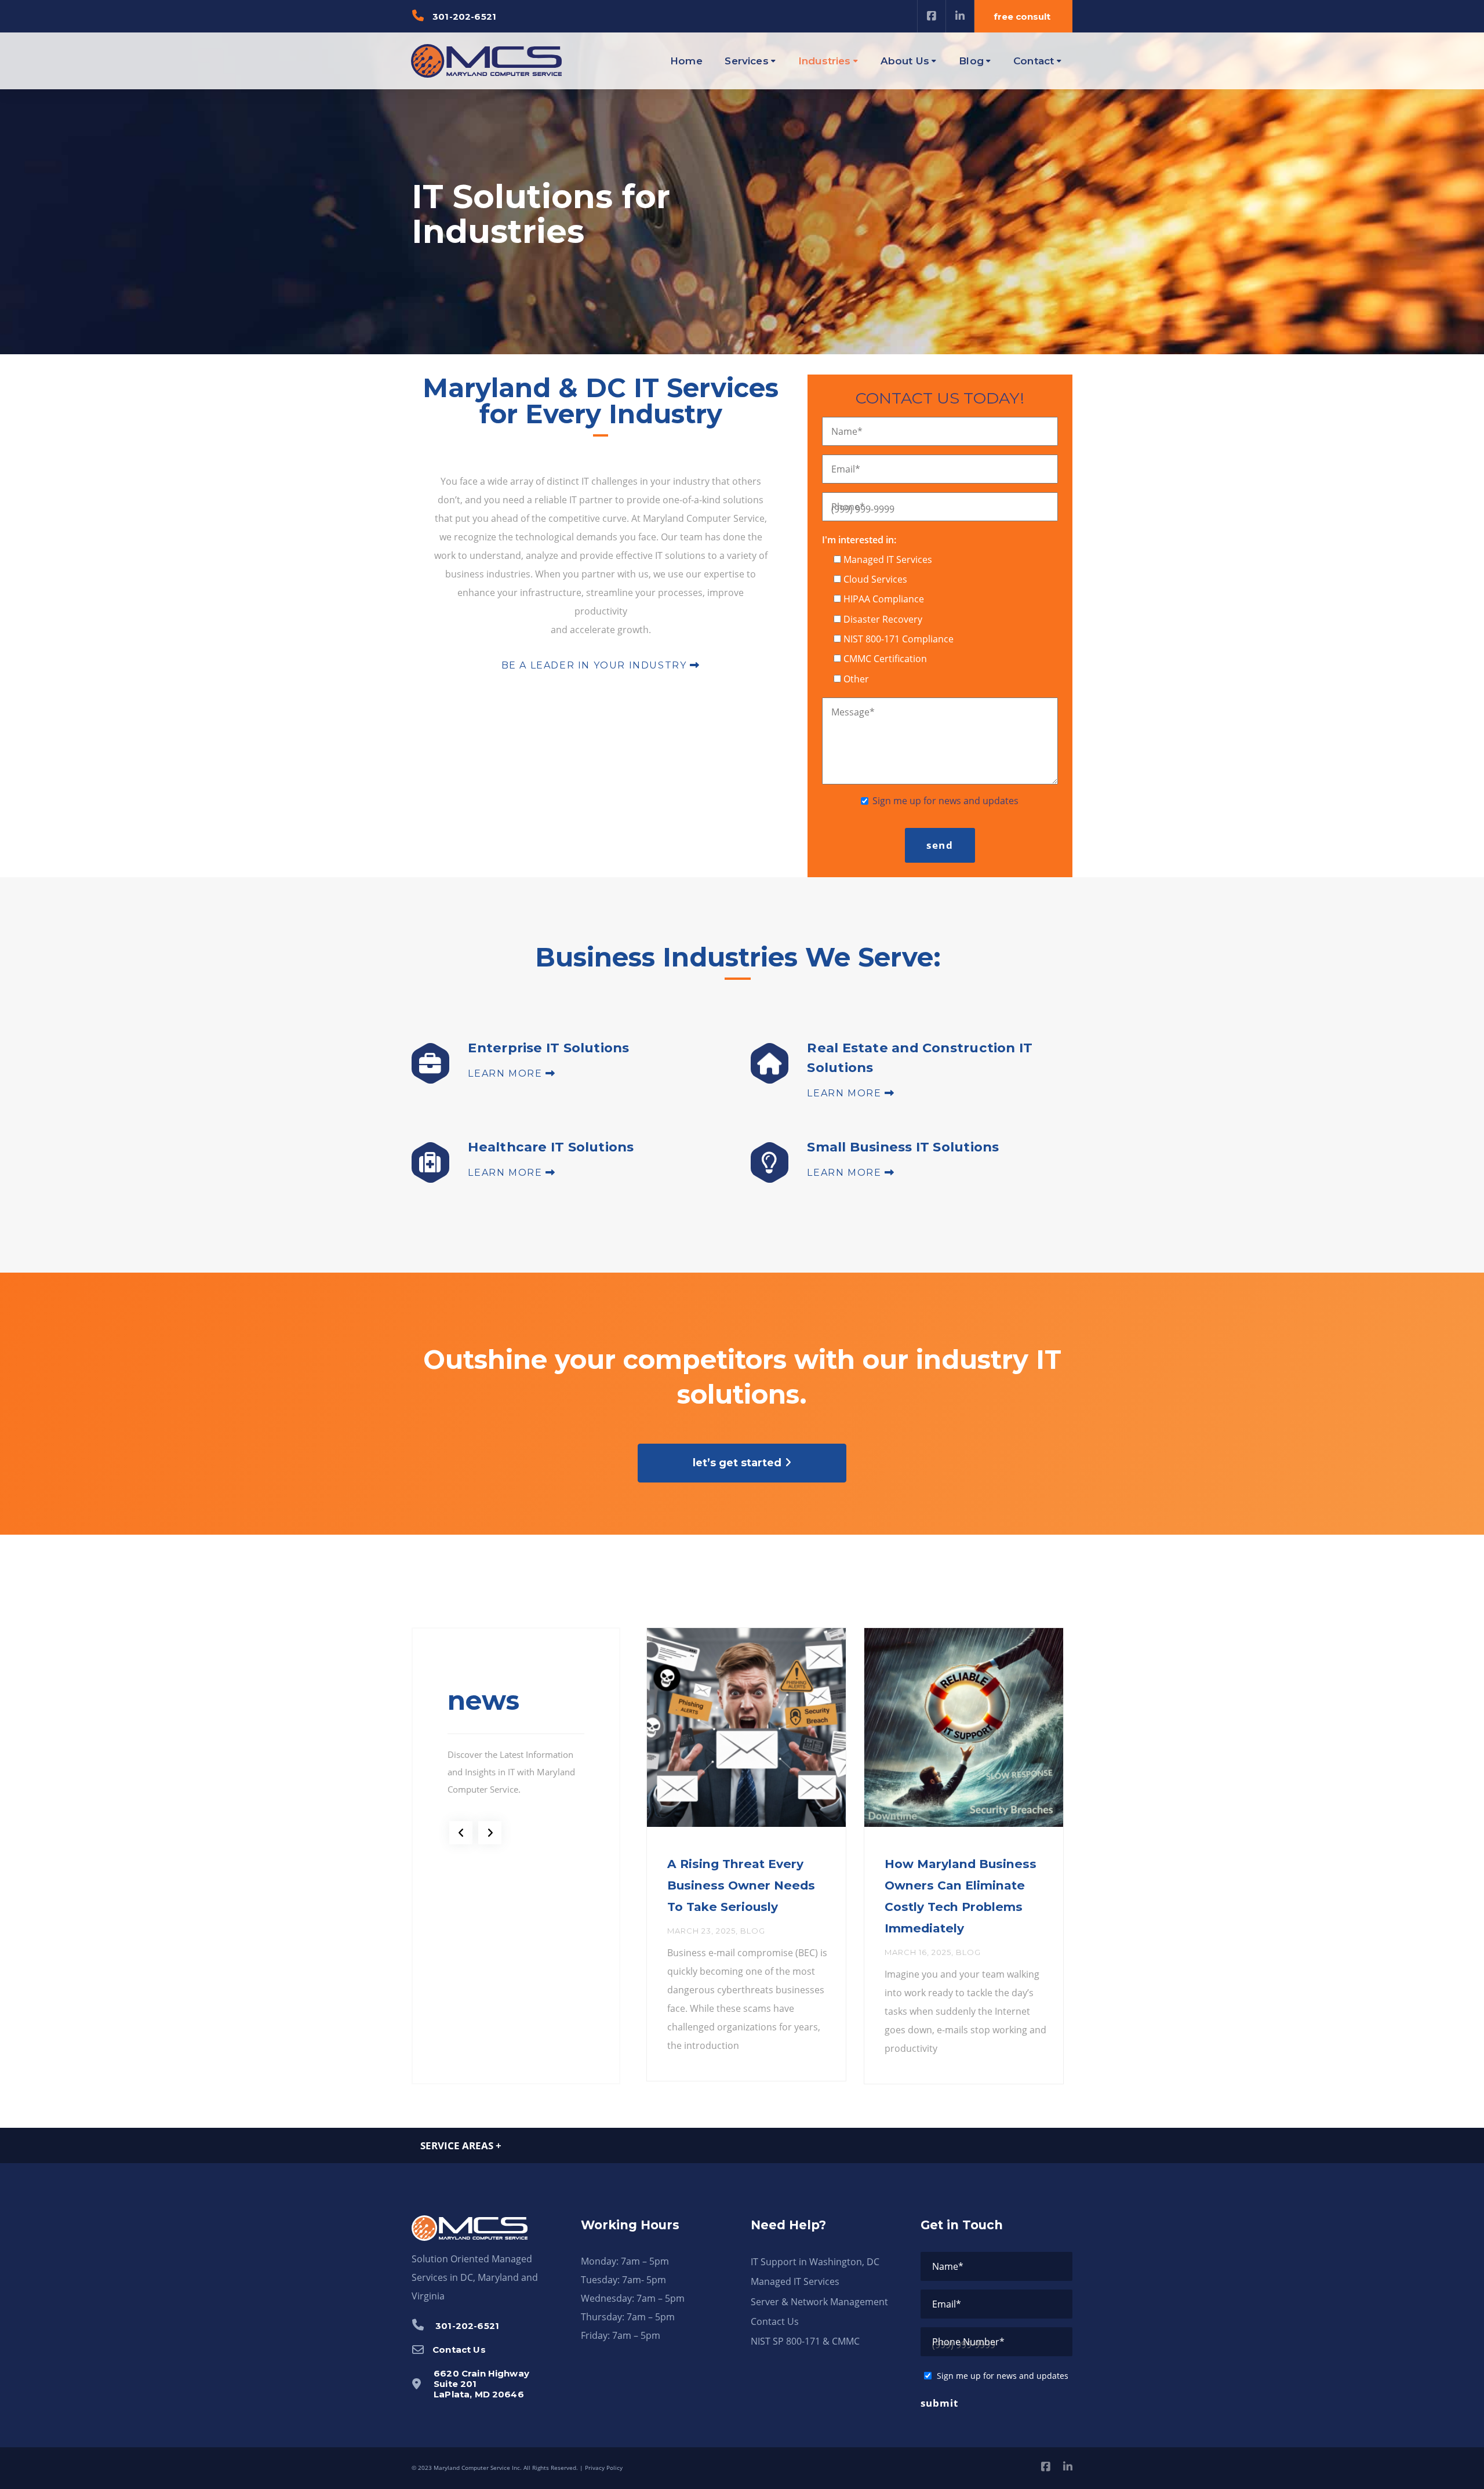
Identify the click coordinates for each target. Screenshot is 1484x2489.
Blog (753, 1931)
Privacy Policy (604, 2468)
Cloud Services (875, 579)
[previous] (461, 1833)
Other (856, 679)
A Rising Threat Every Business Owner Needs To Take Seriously (741, 1885)
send (940, 845)
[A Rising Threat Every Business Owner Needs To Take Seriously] (746, 1727)
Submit (939, 2403)
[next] (490, 1833)
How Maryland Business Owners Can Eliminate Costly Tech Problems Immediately (961, 1896)
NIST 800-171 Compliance (899, 639)
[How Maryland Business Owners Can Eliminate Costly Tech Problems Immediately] (964, 1727)
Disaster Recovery (883, 619)
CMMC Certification (885, 659)
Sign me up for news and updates (945, 801)
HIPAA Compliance (884, 599)
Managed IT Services (888, 559)
